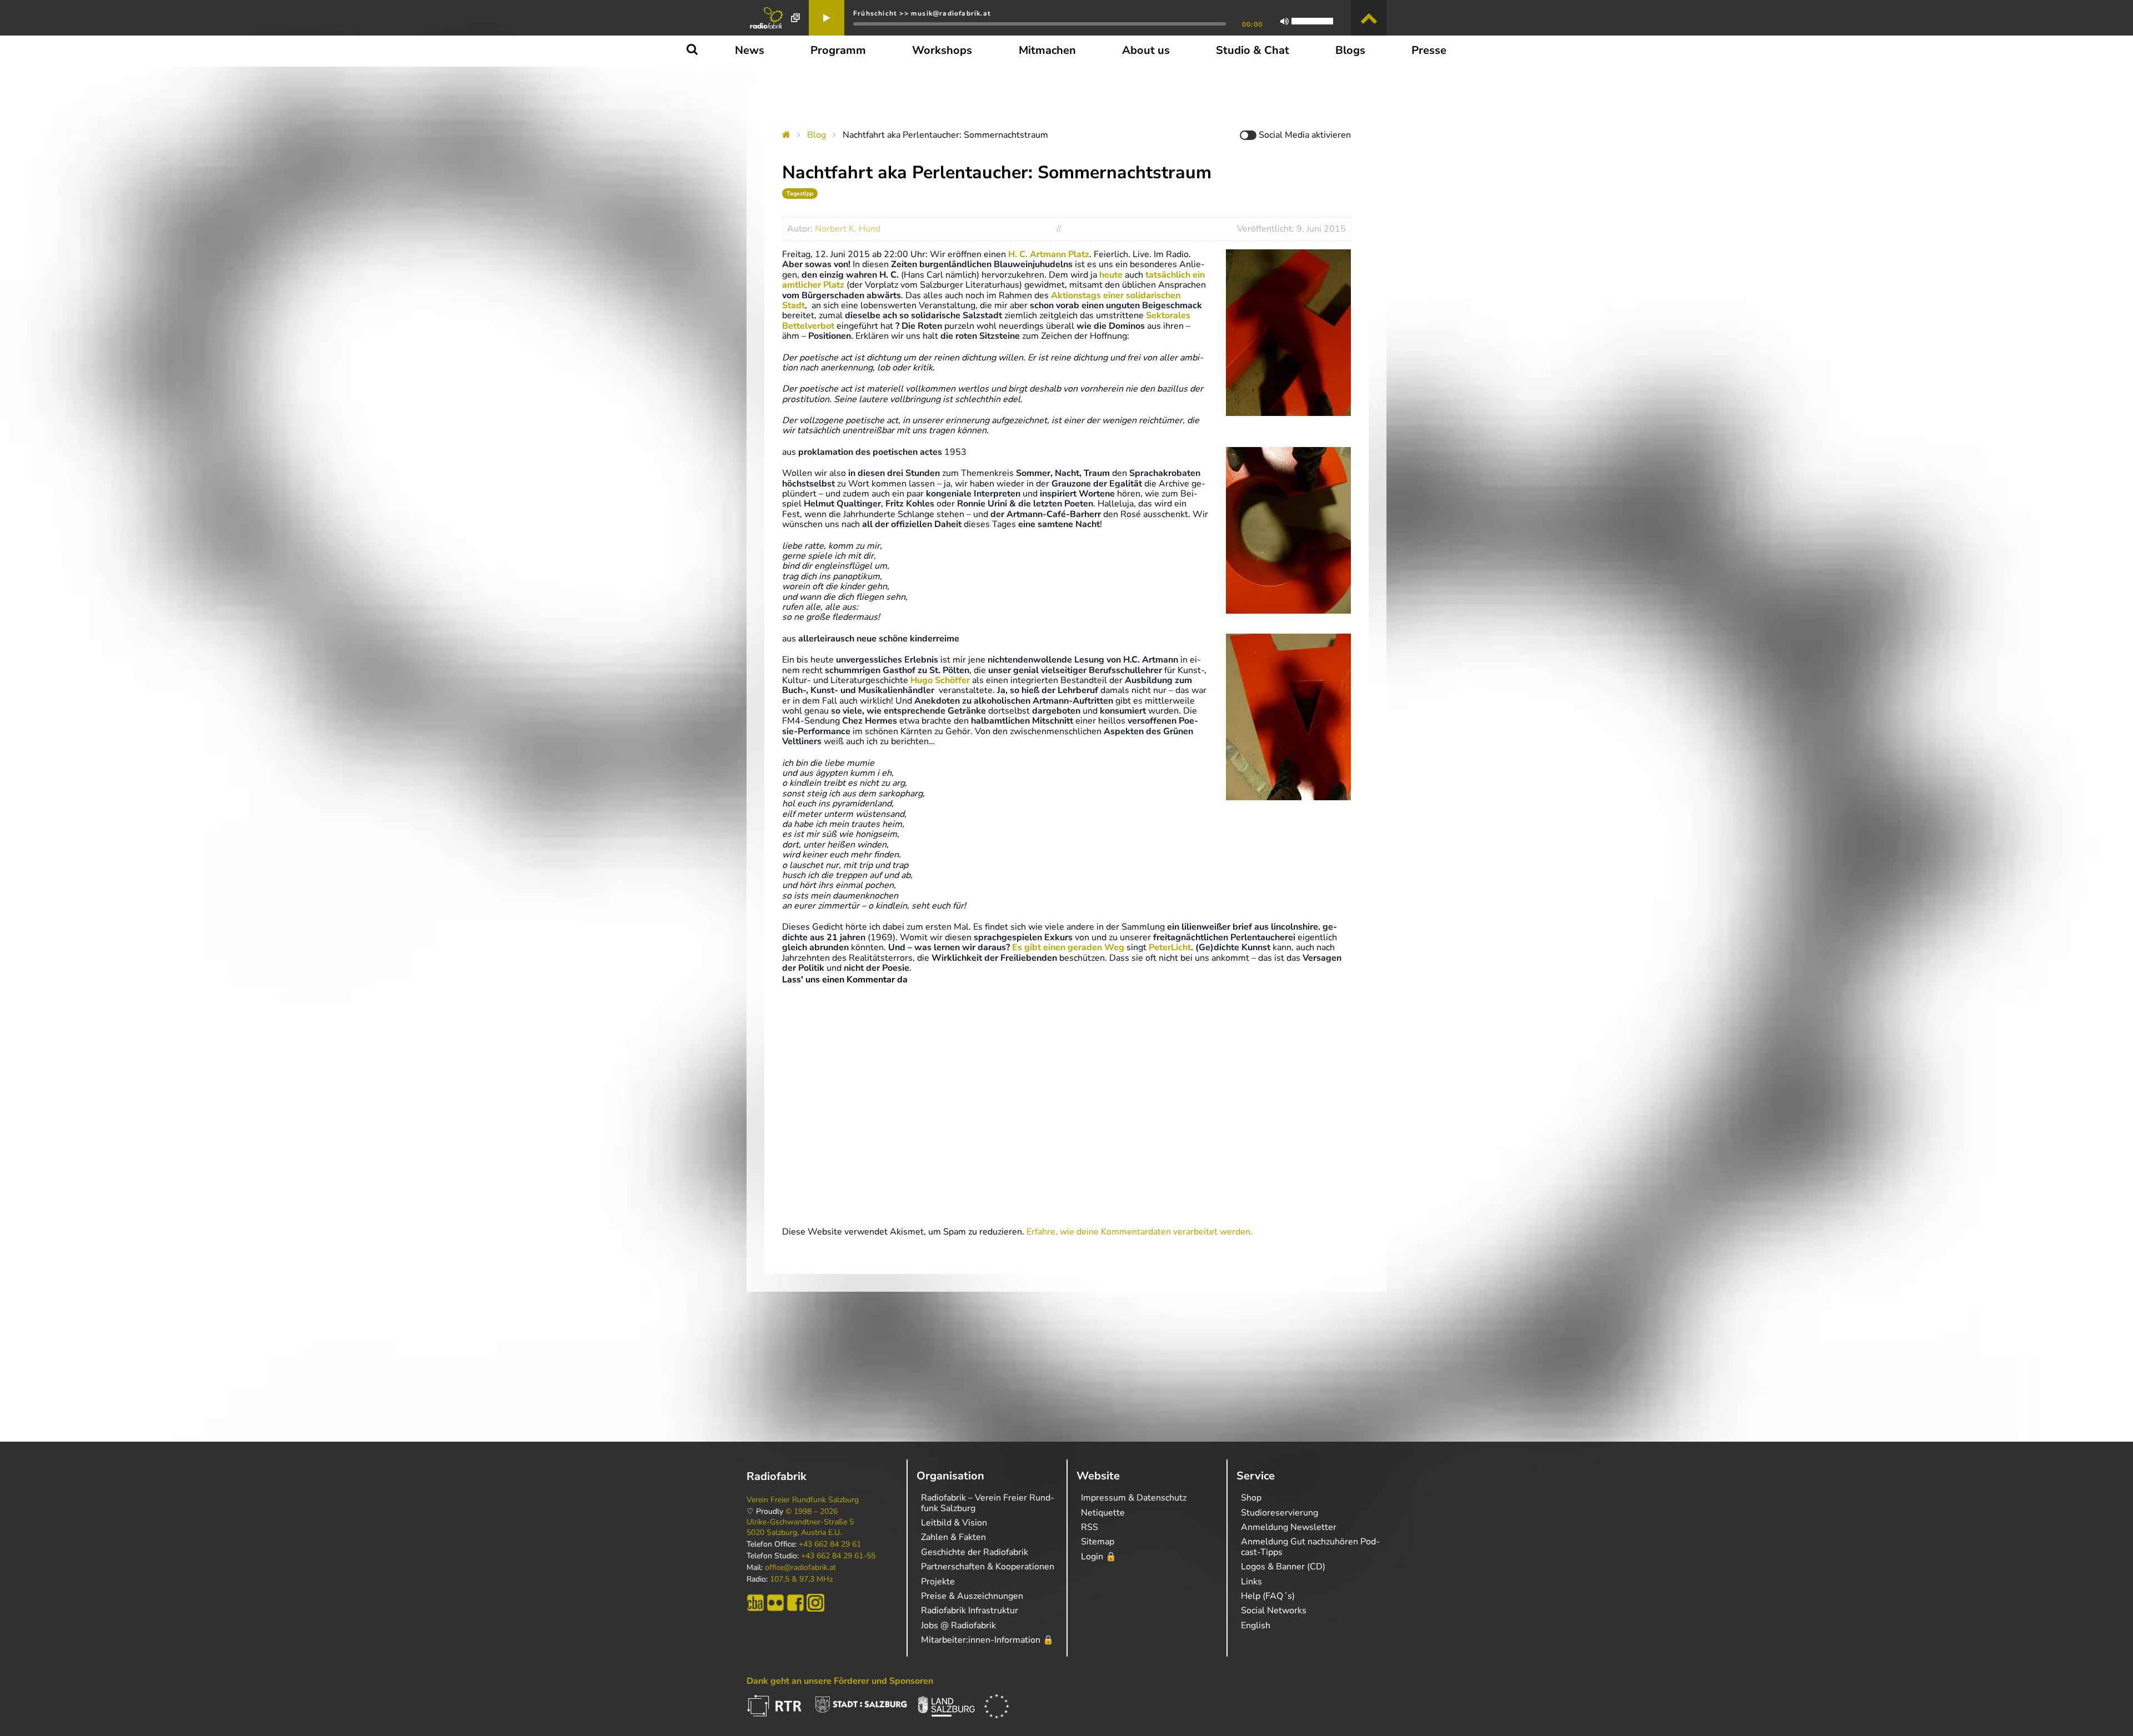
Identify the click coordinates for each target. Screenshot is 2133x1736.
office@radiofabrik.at (800, 1568)
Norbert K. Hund (848, 229)
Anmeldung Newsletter (1289, 1527)
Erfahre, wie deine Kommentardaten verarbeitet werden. (1140, 1232)
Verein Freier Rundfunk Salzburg (803, 1500)
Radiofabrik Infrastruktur (970, 1610)
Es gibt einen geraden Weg (1068, 947)
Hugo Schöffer (940, 680)
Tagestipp (800, 194)
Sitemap (1098, 1542)
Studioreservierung (1280, 1513)
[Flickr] (775, 1603)
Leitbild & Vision (954, 1523)
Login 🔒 (1099, 1557)
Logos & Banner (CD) (1283, 1567)
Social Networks (1274, 1610)
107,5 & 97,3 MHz (801, 1579)
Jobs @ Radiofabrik (958, 1625)
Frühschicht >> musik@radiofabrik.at (922, 13)
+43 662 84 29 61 (830, 1544)
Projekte (938, 1582)
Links (1251, 1582)
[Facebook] (795, 1603)
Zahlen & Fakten (953, 1537)
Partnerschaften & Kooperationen (988, 1567)
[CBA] (755, 1603)
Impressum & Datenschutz (1134, 1498)
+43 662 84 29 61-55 (838, 1556)
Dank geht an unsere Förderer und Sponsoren (840, 1681)
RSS (1090, 1527)
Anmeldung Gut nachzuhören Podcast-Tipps (1310, 1547)
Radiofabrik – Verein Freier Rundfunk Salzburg (988, 1503)
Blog (817, 135)
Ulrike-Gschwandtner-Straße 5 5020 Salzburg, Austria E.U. (800, 1527)
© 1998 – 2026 (812, 1512)
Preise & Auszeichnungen (972, 1596)
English (1256, 1625)
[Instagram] (815, 1603)
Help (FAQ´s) (1268, 1596)
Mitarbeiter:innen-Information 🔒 (987, 1640)
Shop (1251, 1498)
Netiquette (1103, 1513)
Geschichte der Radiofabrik (975, 1552)
